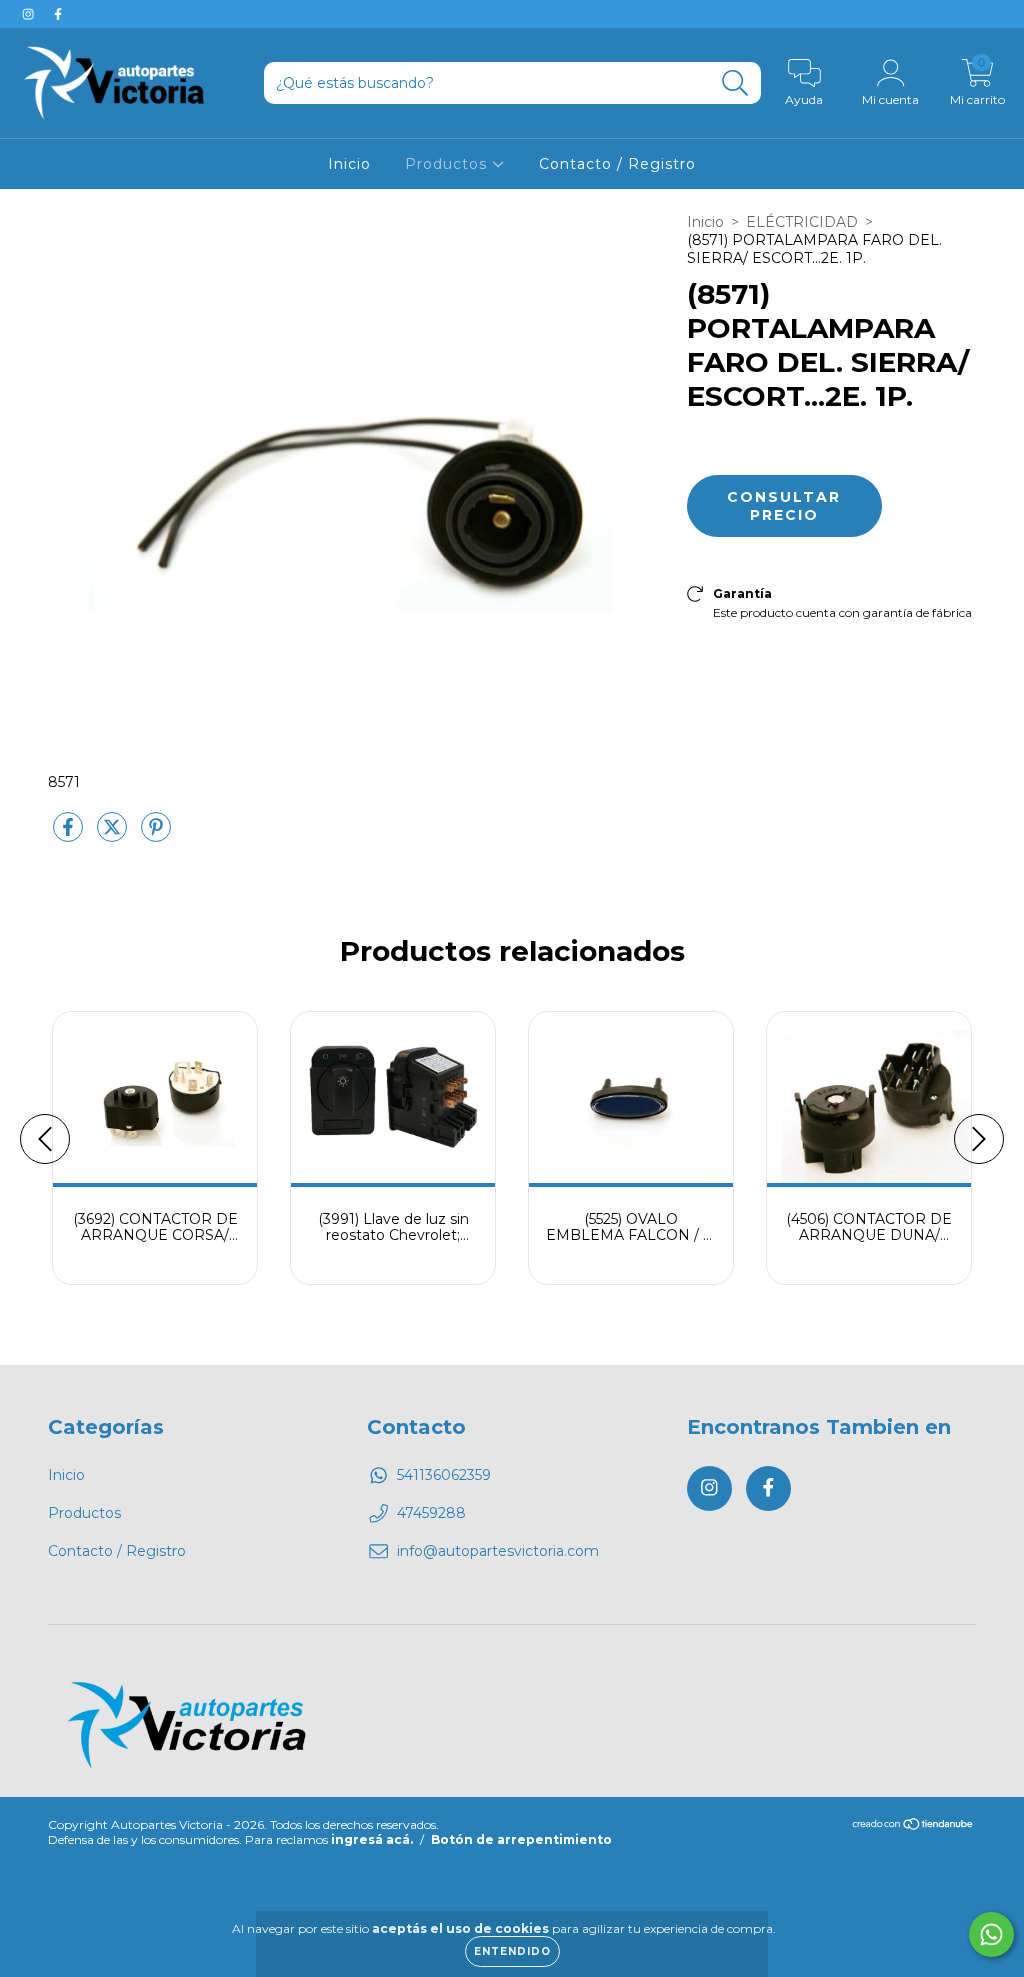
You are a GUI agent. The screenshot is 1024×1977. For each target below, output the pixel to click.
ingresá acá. (372, 1839)
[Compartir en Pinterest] (156, 835)
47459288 (431, 1513)
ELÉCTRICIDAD (802, 222)
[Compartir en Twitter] (114, 835)
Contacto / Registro (617, 164)
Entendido (512, 1951)
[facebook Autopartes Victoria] (58, 14)
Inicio (349, 164)
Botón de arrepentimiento (521, 1839)
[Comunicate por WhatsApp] (991, 1934)
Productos (448, 164)
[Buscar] (735, 83)
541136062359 (444, 1475)
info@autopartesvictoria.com (498, 1551)
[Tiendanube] (913, 1826)
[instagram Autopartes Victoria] (30, 14)
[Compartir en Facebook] (70, 835)
